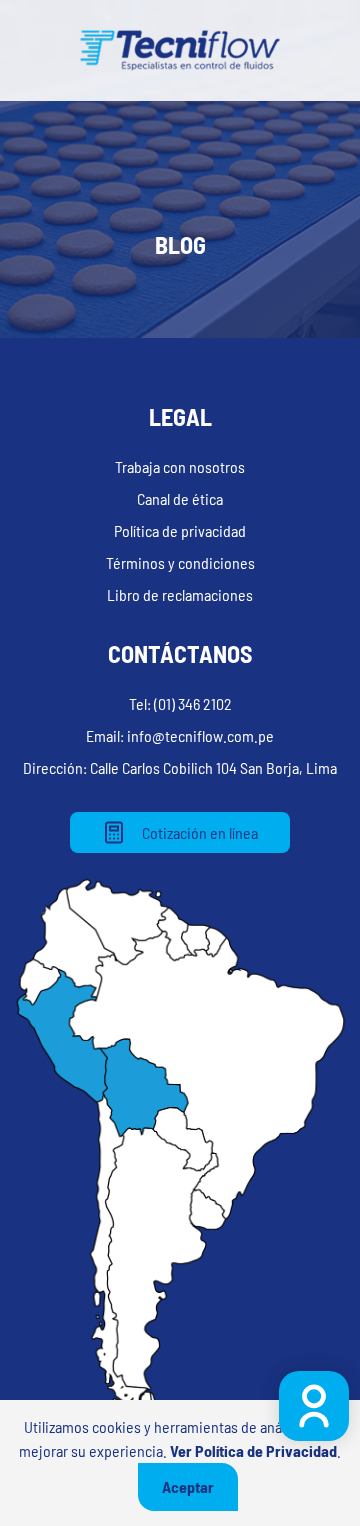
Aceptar (188, 1486)
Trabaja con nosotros (180, 466)
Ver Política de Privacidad (253, 1450)
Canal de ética (180, 498)
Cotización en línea (200, 832)
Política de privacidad (180, 530)
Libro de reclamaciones (180, 594)
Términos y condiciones (180, 562)
